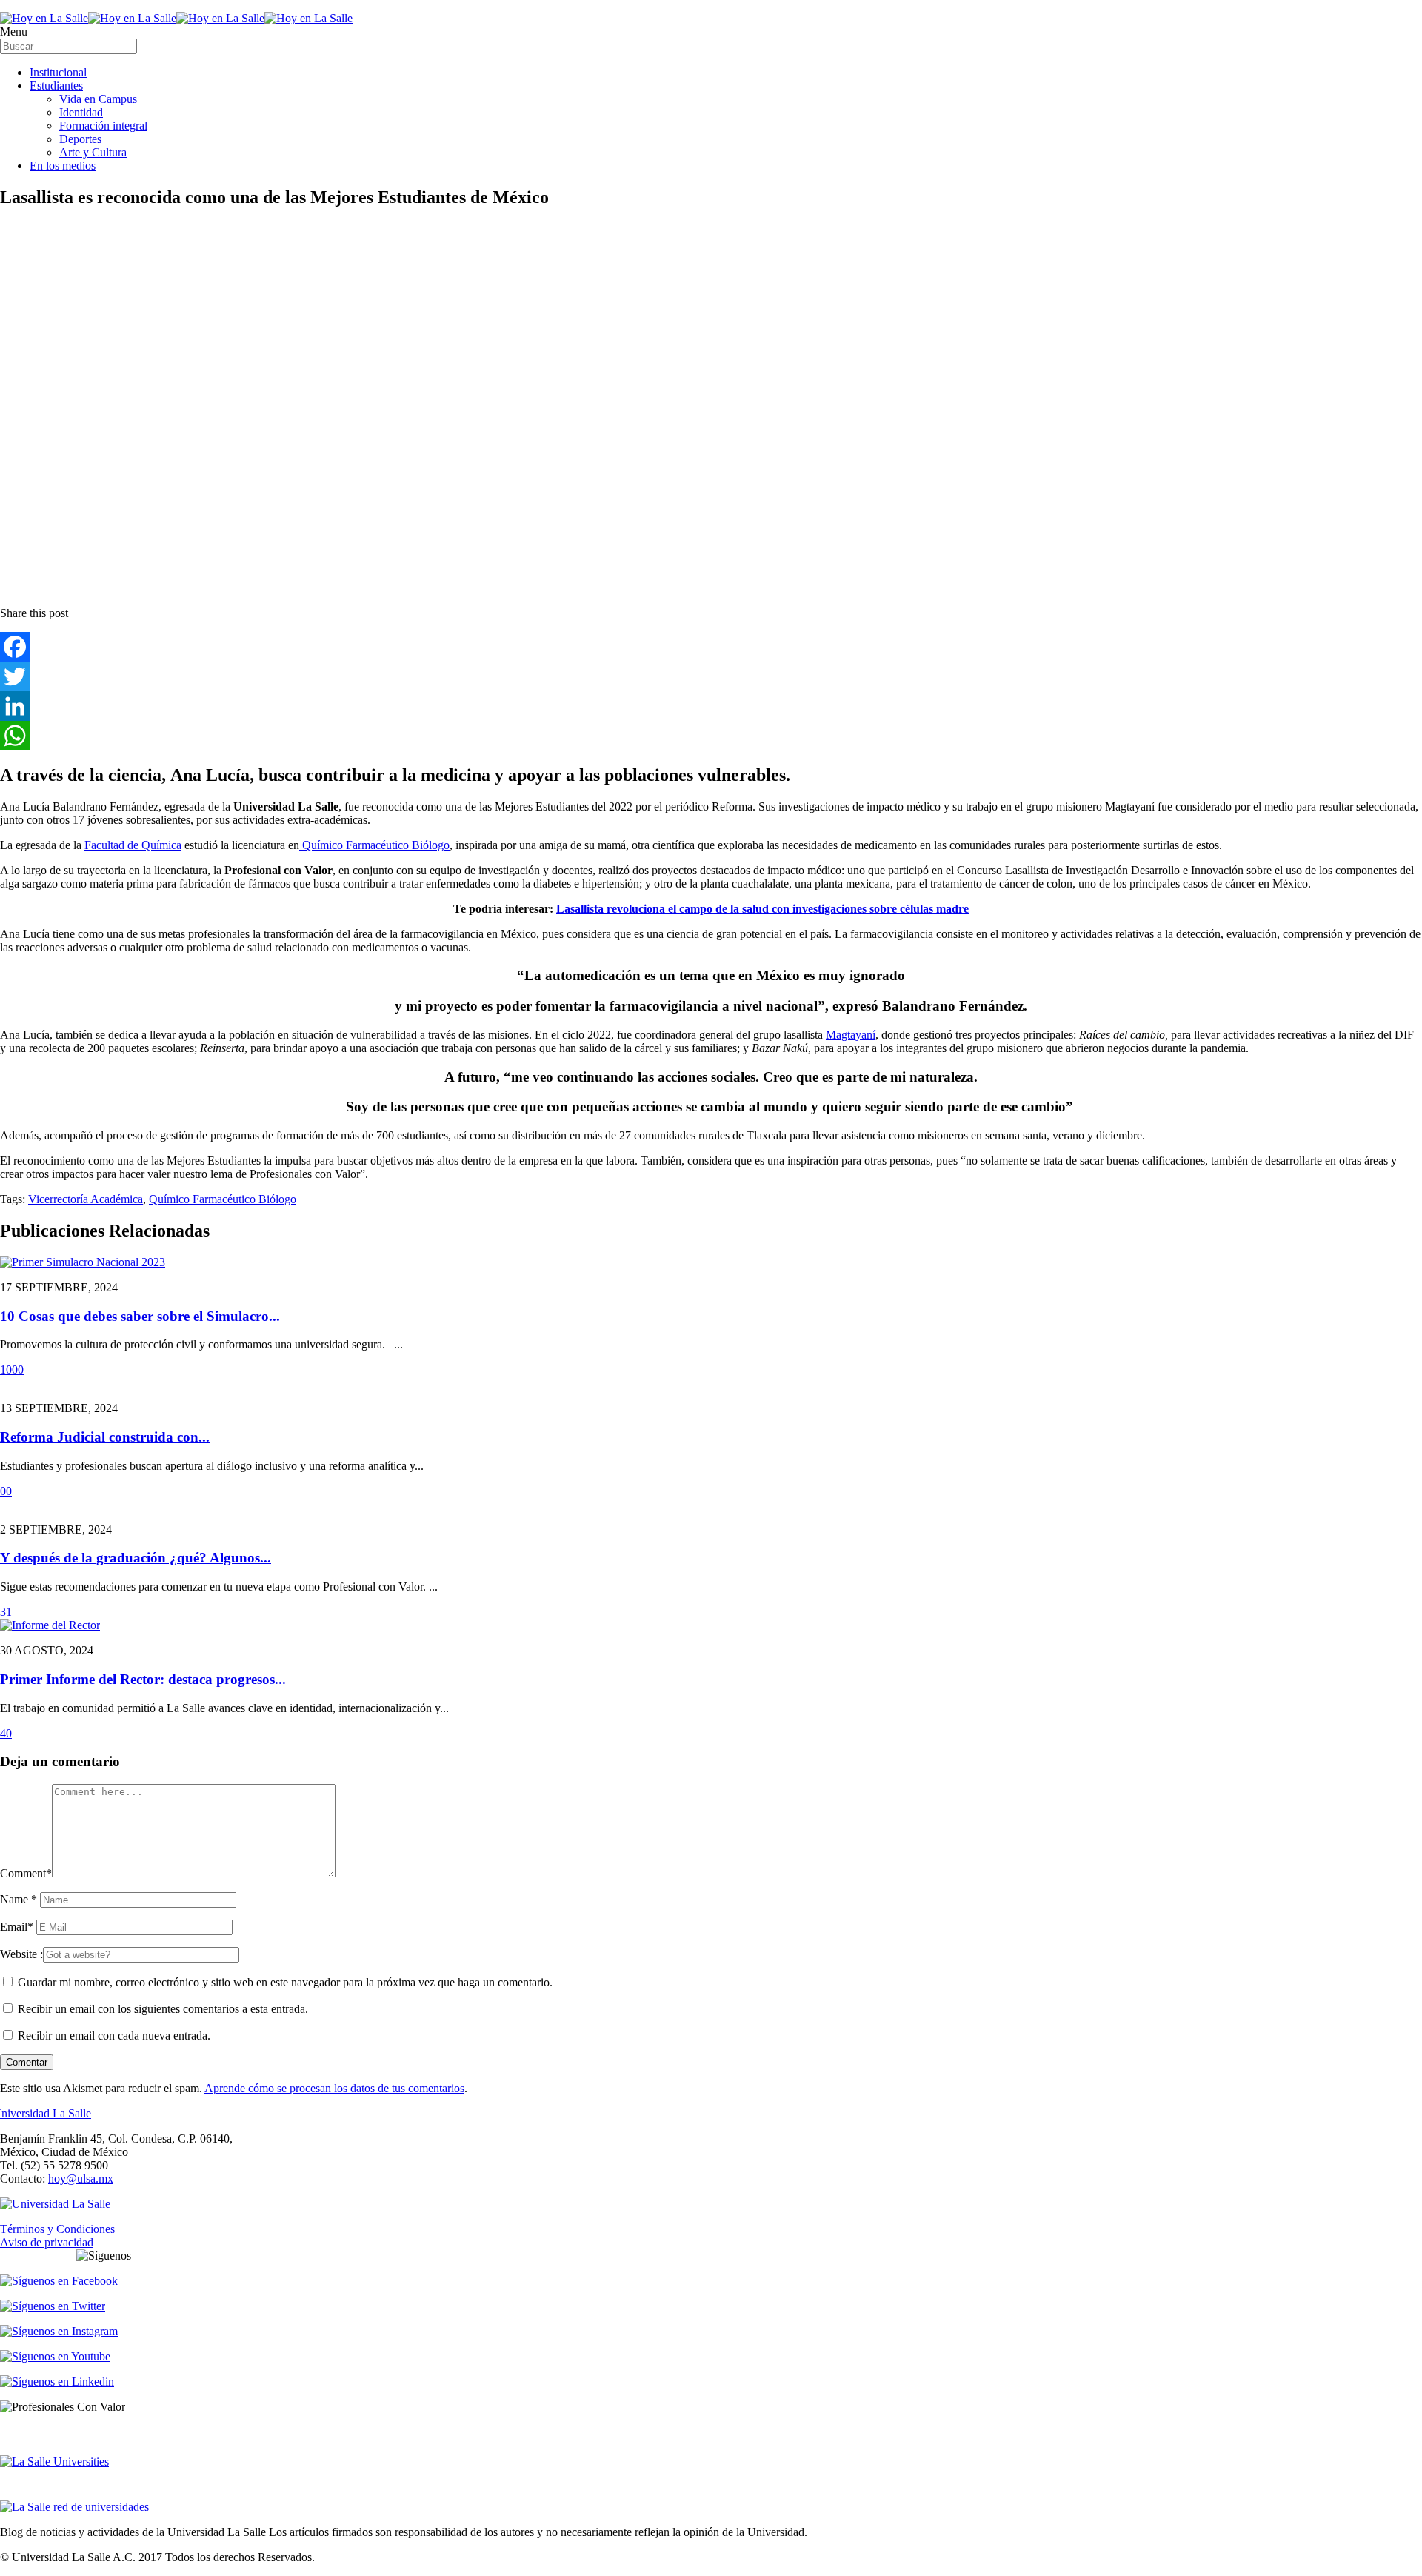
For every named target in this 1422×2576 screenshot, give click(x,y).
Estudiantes (56, 86)
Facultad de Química (133, 845)
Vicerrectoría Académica (86, 1199)
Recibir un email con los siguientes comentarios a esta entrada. (163, 2009)
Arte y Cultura (93, 152)
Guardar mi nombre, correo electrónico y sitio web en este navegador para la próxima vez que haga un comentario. (285, 1982)
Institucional (58, 72)
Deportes (80, 139)
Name (19, 1899)
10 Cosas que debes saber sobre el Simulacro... (140, 1316)
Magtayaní (851, 1035)
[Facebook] (711, 647)
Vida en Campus (98, 99)
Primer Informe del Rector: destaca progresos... (143, 1679)
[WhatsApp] (711, 736)
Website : (21, 1954)
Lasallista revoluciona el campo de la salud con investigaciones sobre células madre (762, 909)
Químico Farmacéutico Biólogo (374, 845)
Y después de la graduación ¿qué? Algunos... (136, 1558)
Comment (26, 1873)
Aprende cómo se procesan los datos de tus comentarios (334, 2088)
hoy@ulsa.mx (81, 2179)
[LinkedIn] (711, 706)
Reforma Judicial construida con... (105, 1437)
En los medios (63, 166)
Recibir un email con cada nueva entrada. (114, 2036)
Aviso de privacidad (47, 2242)
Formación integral (103, 126)
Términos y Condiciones (57, 2229)
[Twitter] (711, 676)
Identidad (81, 112)
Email (17, 1927)
